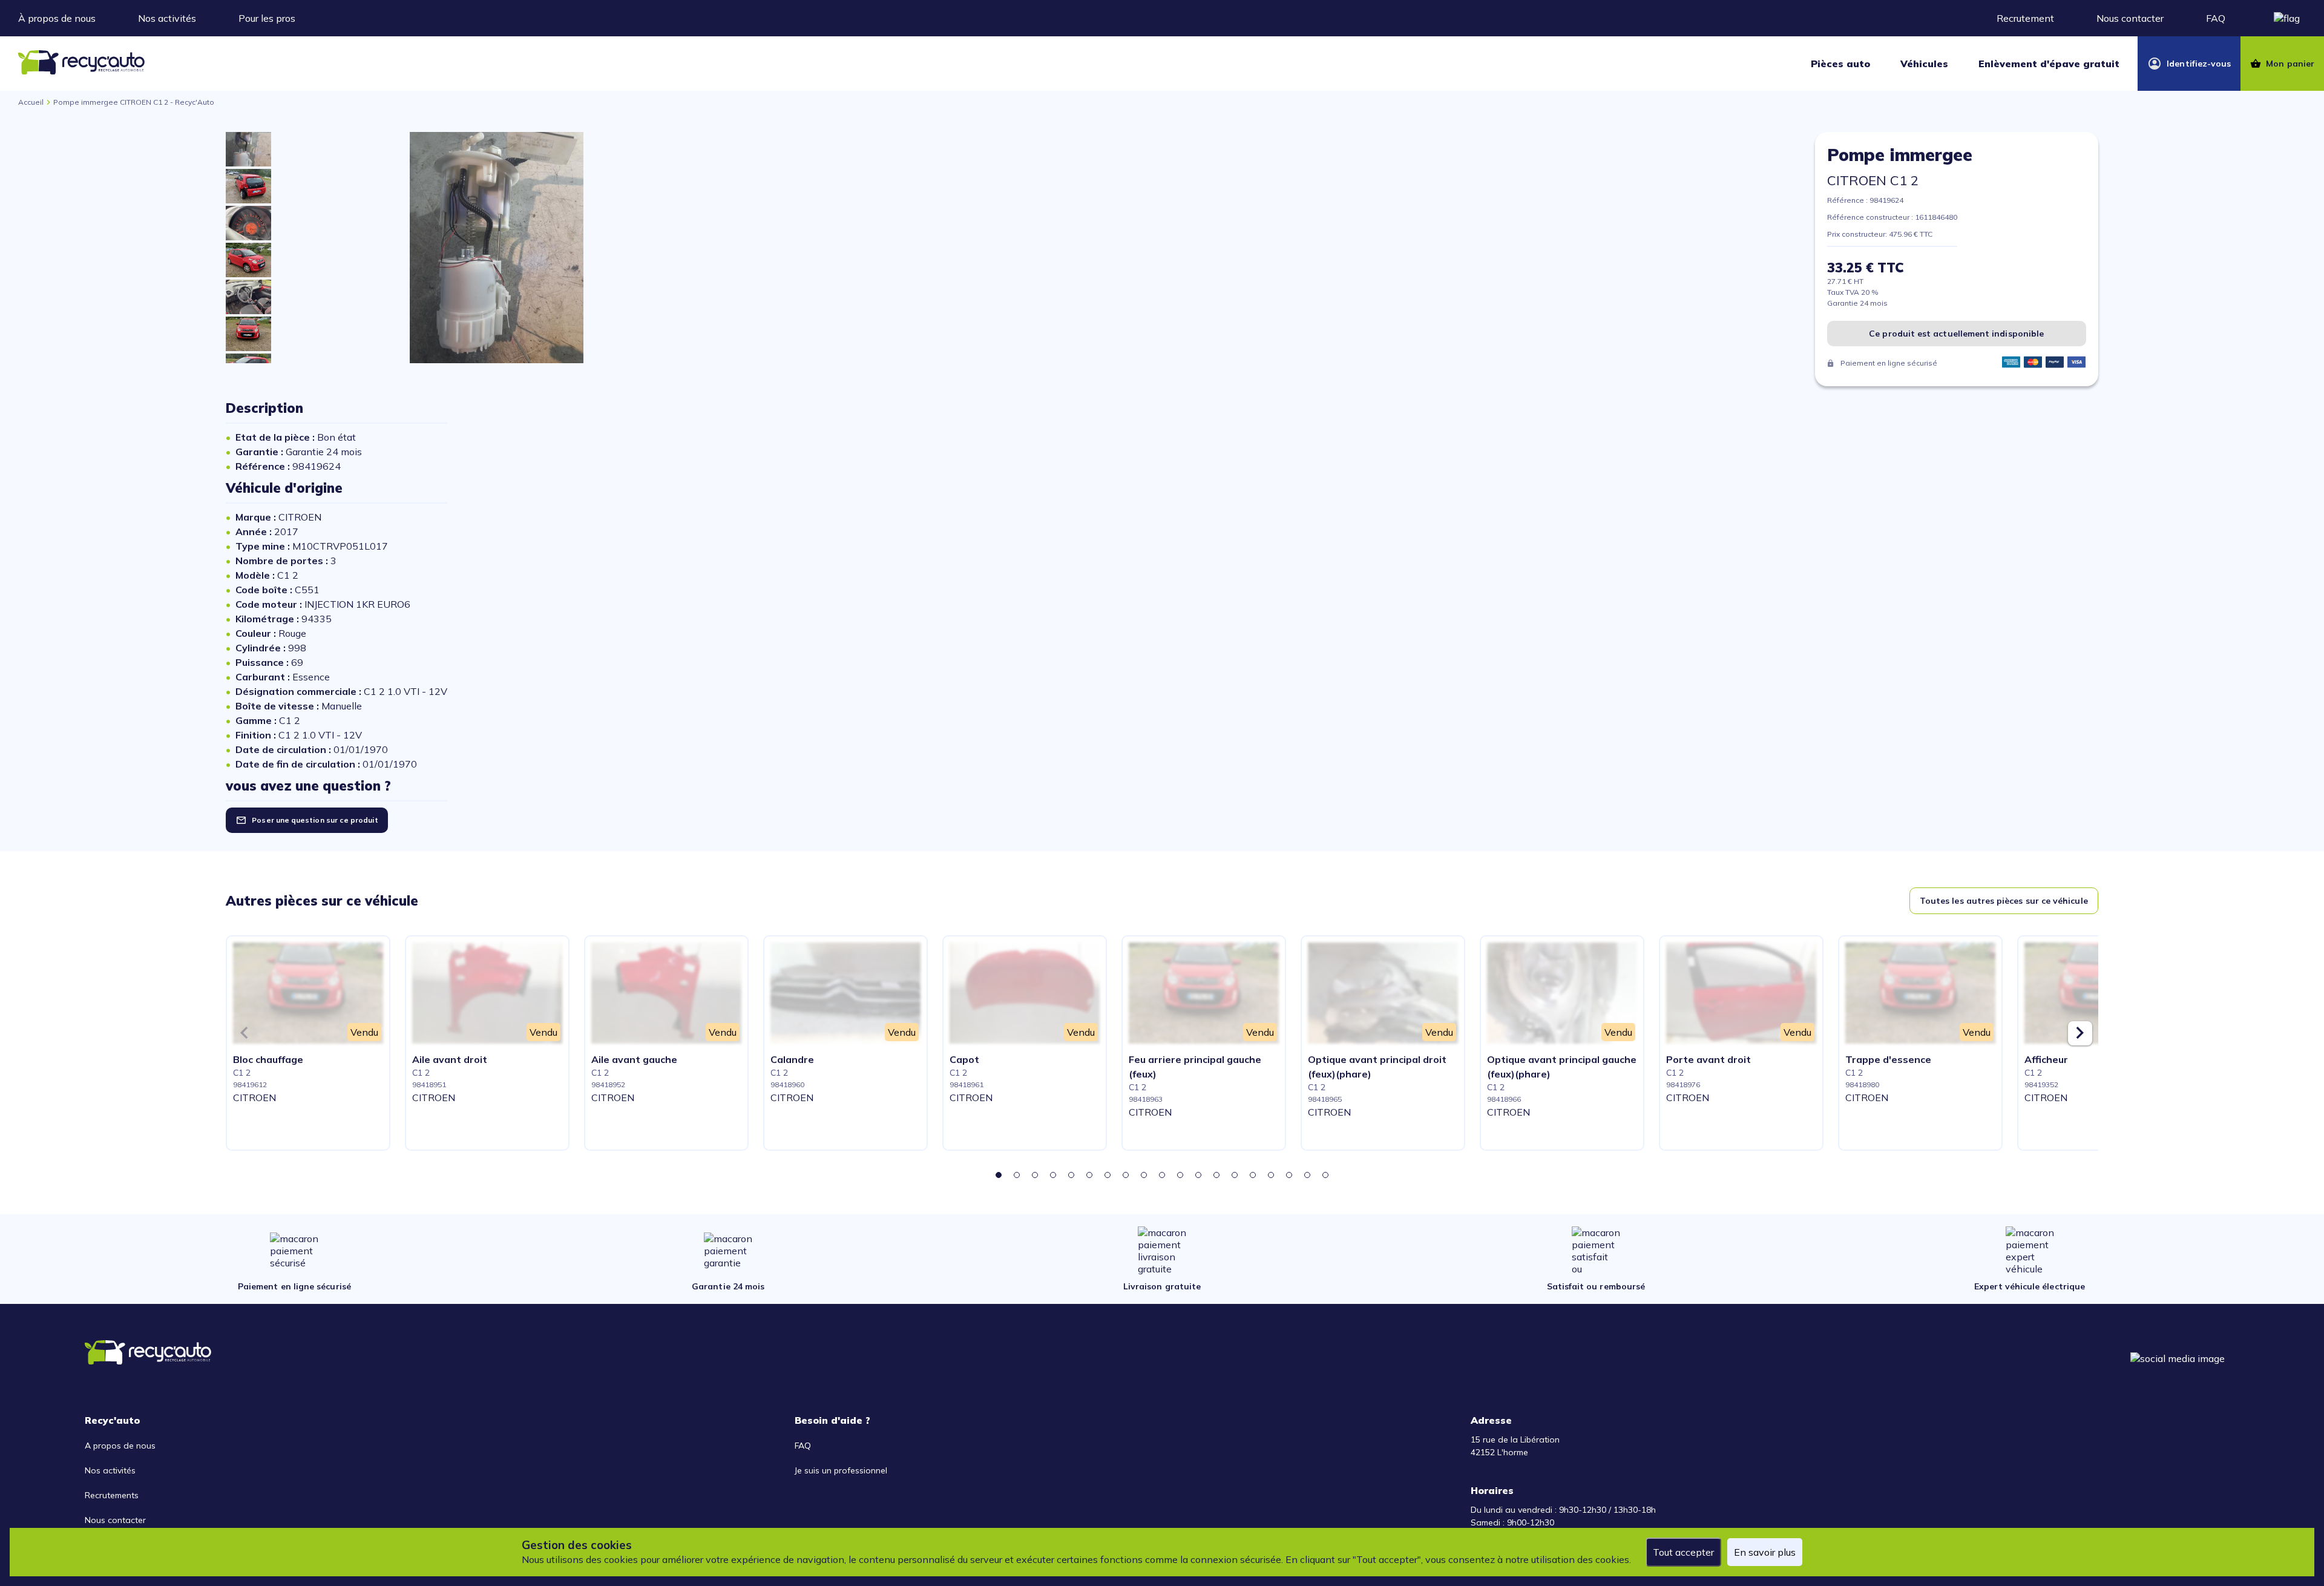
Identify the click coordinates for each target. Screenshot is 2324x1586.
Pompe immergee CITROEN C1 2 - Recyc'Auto (134, 102)
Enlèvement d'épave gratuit (2049, 64)
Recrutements (112, 1495)
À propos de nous (57, 18)
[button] (999, 1175)
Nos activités (167, 18)
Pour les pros (267, 18)
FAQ (2216, 18)
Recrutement (2025, 18)
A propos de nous (120, 1446)
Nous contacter (2130, 18)
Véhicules (1924, 64)
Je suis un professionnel (841, 1470)
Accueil (31, 102)
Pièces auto (1840, 64)
